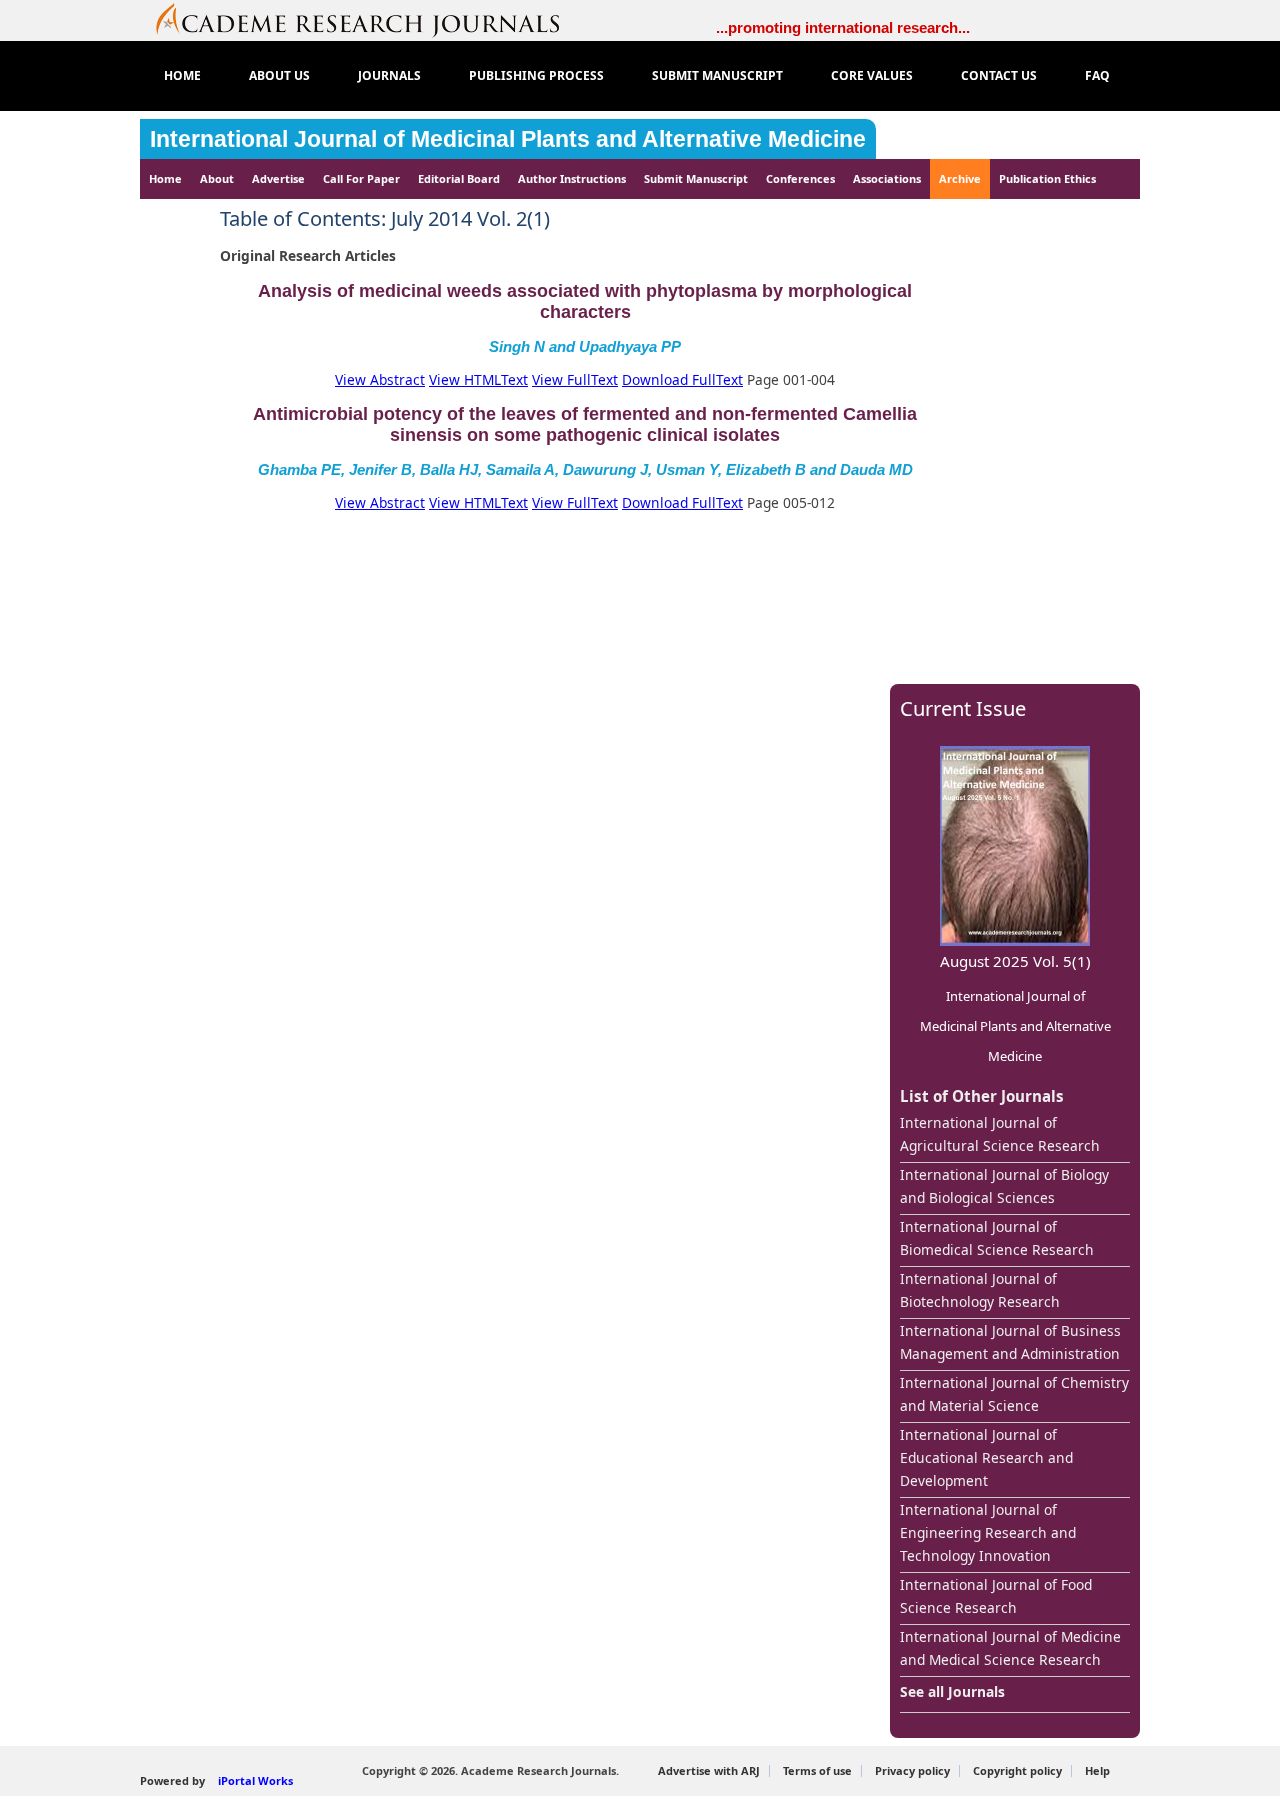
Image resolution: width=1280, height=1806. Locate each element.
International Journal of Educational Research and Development (986, 1457)
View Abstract (380, 379)
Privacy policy (912, 1770)
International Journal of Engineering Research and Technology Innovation (988, 1532)
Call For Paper (361, 178)
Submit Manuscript (696, 178)
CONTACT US (999, 75)
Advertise (278, 178)
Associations (887, 178)
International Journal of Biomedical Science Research (997, 1238)
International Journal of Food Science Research (996, 1596)
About (217, 178)
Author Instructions (572, 178)
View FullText (575, 379)
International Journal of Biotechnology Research (980, 1290)
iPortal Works (255, 1780)
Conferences (800, 178)
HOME (182, 75)
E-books (180, 218)
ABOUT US (279, 75)
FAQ (1097, 75)
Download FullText (682, 379)
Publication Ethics (1047, 178)
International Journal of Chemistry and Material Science (1014, 1394)
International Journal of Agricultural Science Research (1000, 1134)
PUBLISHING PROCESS (536, 75)
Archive (960, 178)
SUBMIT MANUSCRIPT (717, 75)
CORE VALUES (872, 75)
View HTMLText (478, 379)
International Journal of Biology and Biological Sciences (1004, 1186)
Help (1097, 1770)
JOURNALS (389, 75)
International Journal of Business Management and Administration (1010, 1342)
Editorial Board (459, 178)
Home (165, 178)
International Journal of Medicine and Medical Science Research (1010, 1648)
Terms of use (817, 1770)
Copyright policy (1017, 1770)
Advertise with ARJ (709, 1770)
